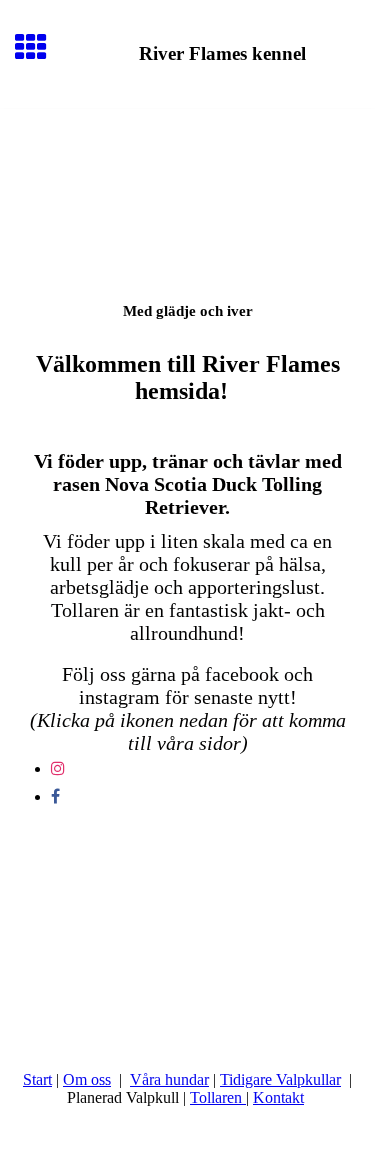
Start (37, 1079)
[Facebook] (55, 796)
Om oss (87, 1079)
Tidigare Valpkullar (280, 1079)
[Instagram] (58, 768)
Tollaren (218, 1097)
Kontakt (278, 1097)
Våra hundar (169, 1079)
